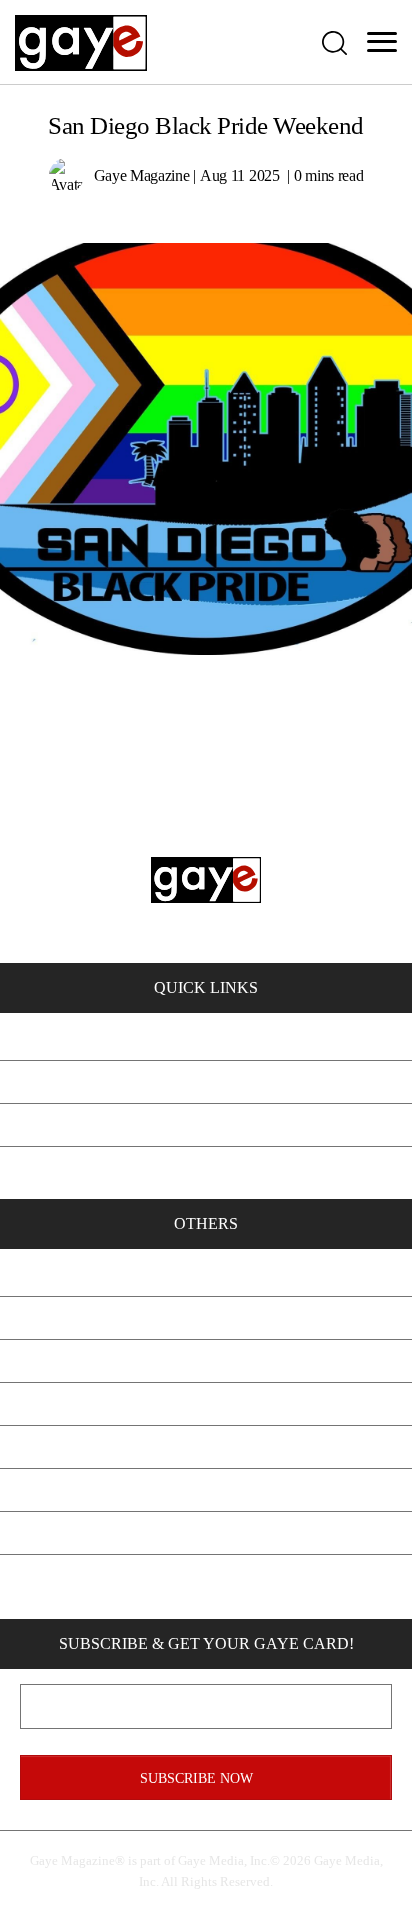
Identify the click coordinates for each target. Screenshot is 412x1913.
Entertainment (206, 1167)
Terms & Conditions (206, 1489)
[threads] (311, 1581)
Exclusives (206, 1038)
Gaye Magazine (142, 175)
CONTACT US (164, 882)
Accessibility (206, 1532)
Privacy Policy (206, 1446)
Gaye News (206, 1124)
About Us (206, 1274)
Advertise (206, 1360)
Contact (206, 1317)
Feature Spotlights (206, 1081)
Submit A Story (206, 1403)
